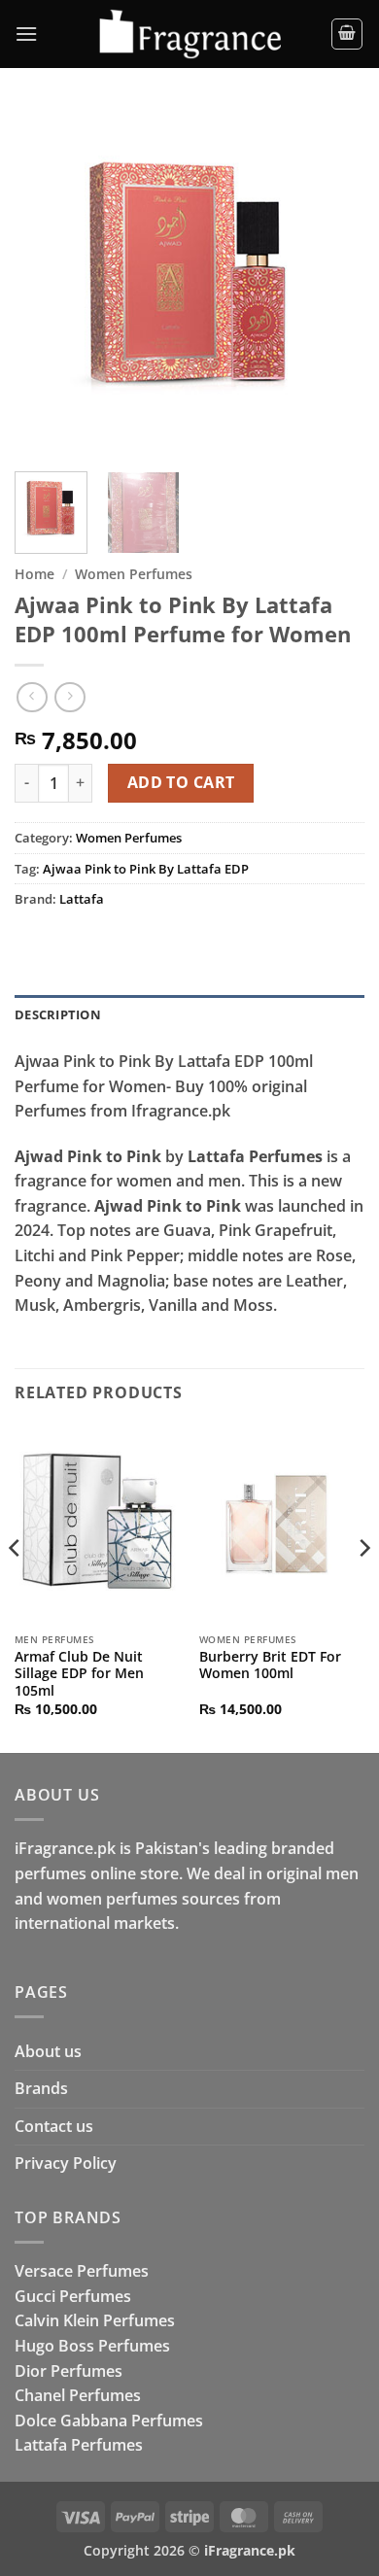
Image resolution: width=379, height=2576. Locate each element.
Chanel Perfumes (78, 2395)
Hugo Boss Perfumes (92, 2346)
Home (34, 574)
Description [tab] (58, 1014)
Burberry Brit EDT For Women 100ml (270, 1665)
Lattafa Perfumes (79, 2445)
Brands (41, 2088)
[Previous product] (69, 697)
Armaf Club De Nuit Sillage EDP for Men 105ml (79, 1674)
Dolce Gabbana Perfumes (109, 2421)
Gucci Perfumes (73, 2296)
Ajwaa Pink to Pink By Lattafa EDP (146, 869)
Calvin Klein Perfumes (95, 2320)
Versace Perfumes (82, 2271)
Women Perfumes (134, 574)
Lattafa (82, 899)
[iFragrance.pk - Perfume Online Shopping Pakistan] (189, 34)
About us (48, 2051)
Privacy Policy (66, 2163)
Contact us (54, 2126)
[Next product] (32, 697)
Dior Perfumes (69, 2371)
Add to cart (181, 782)
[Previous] (46, 282)
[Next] (333, 282)
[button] (26, 34)
